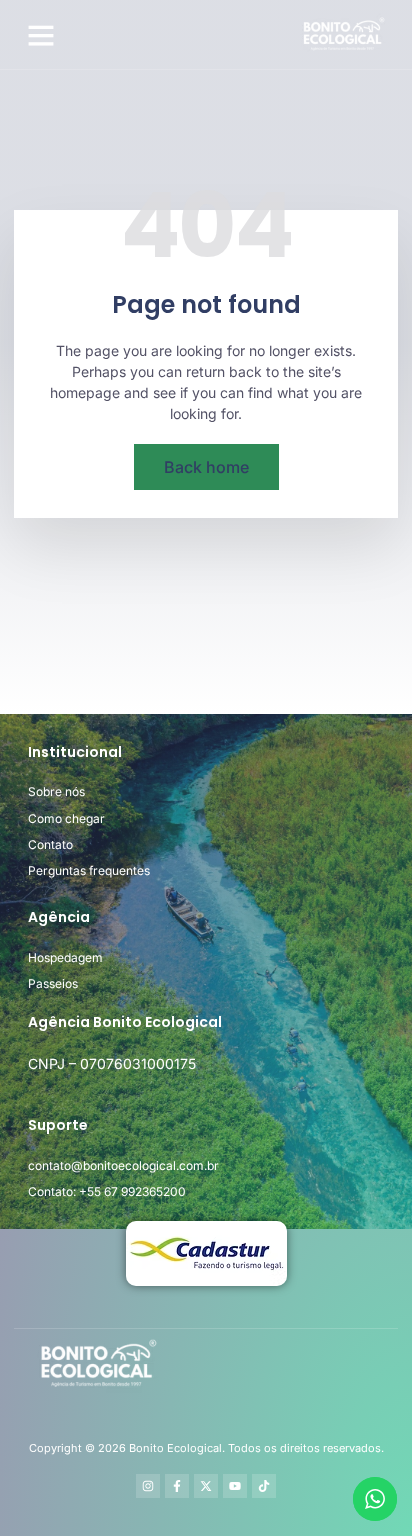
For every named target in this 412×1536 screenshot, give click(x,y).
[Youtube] (235, 1486)
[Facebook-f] (177, 1486)
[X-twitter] (206, 1486)
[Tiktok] (264, 1486)
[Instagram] (148, 1486)
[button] (41, 35)
